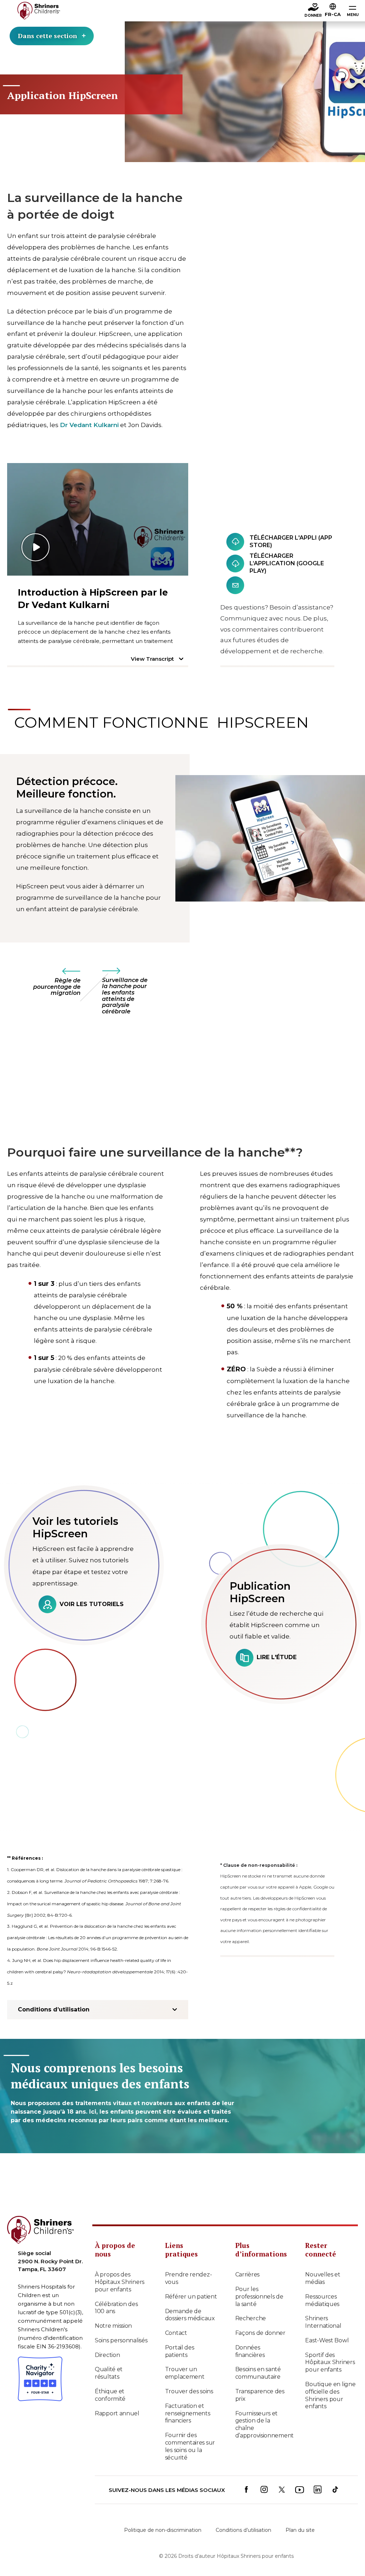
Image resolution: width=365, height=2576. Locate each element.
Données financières (250, 2351)
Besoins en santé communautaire (258, 2373)
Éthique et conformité (110, 2395)
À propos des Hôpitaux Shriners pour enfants (120, 2282)
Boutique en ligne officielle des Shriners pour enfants (330, 2395)
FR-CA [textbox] (333, 14)
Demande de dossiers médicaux (190, 2315)
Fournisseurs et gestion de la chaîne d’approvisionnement (262, 2424)
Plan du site (300, 2530)
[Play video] (98, 519)
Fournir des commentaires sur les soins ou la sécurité (190, 2446)
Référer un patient (191, 2297)
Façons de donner (260, 2333)
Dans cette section (47, 36)
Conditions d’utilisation (243, 2530)
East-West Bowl (327, 2340)
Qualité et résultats (109, 2373)
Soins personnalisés (121, 2340)
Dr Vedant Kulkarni (89, 425)
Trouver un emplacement (185, 2373)
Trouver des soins (189, 2391)
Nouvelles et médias (323, 2278)
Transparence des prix (260, 2395)
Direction (107, 2355)
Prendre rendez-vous (189, 2278)
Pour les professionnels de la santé (259, 2297)
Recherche (251, 2318)
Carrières (247, 2274)
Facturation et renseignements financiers (188, 2413)
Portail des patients (180, 2351)
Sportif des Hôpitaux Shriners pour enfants (330, 2362)
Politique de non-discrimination (163, 2530)
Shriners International (323, 2322)
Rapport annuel (117, 2413)
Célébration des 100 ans (116, 2308)
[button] (333, 11)
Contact (176, 2333)
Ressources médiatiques (322, 2300)
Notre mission (113, 2326)
